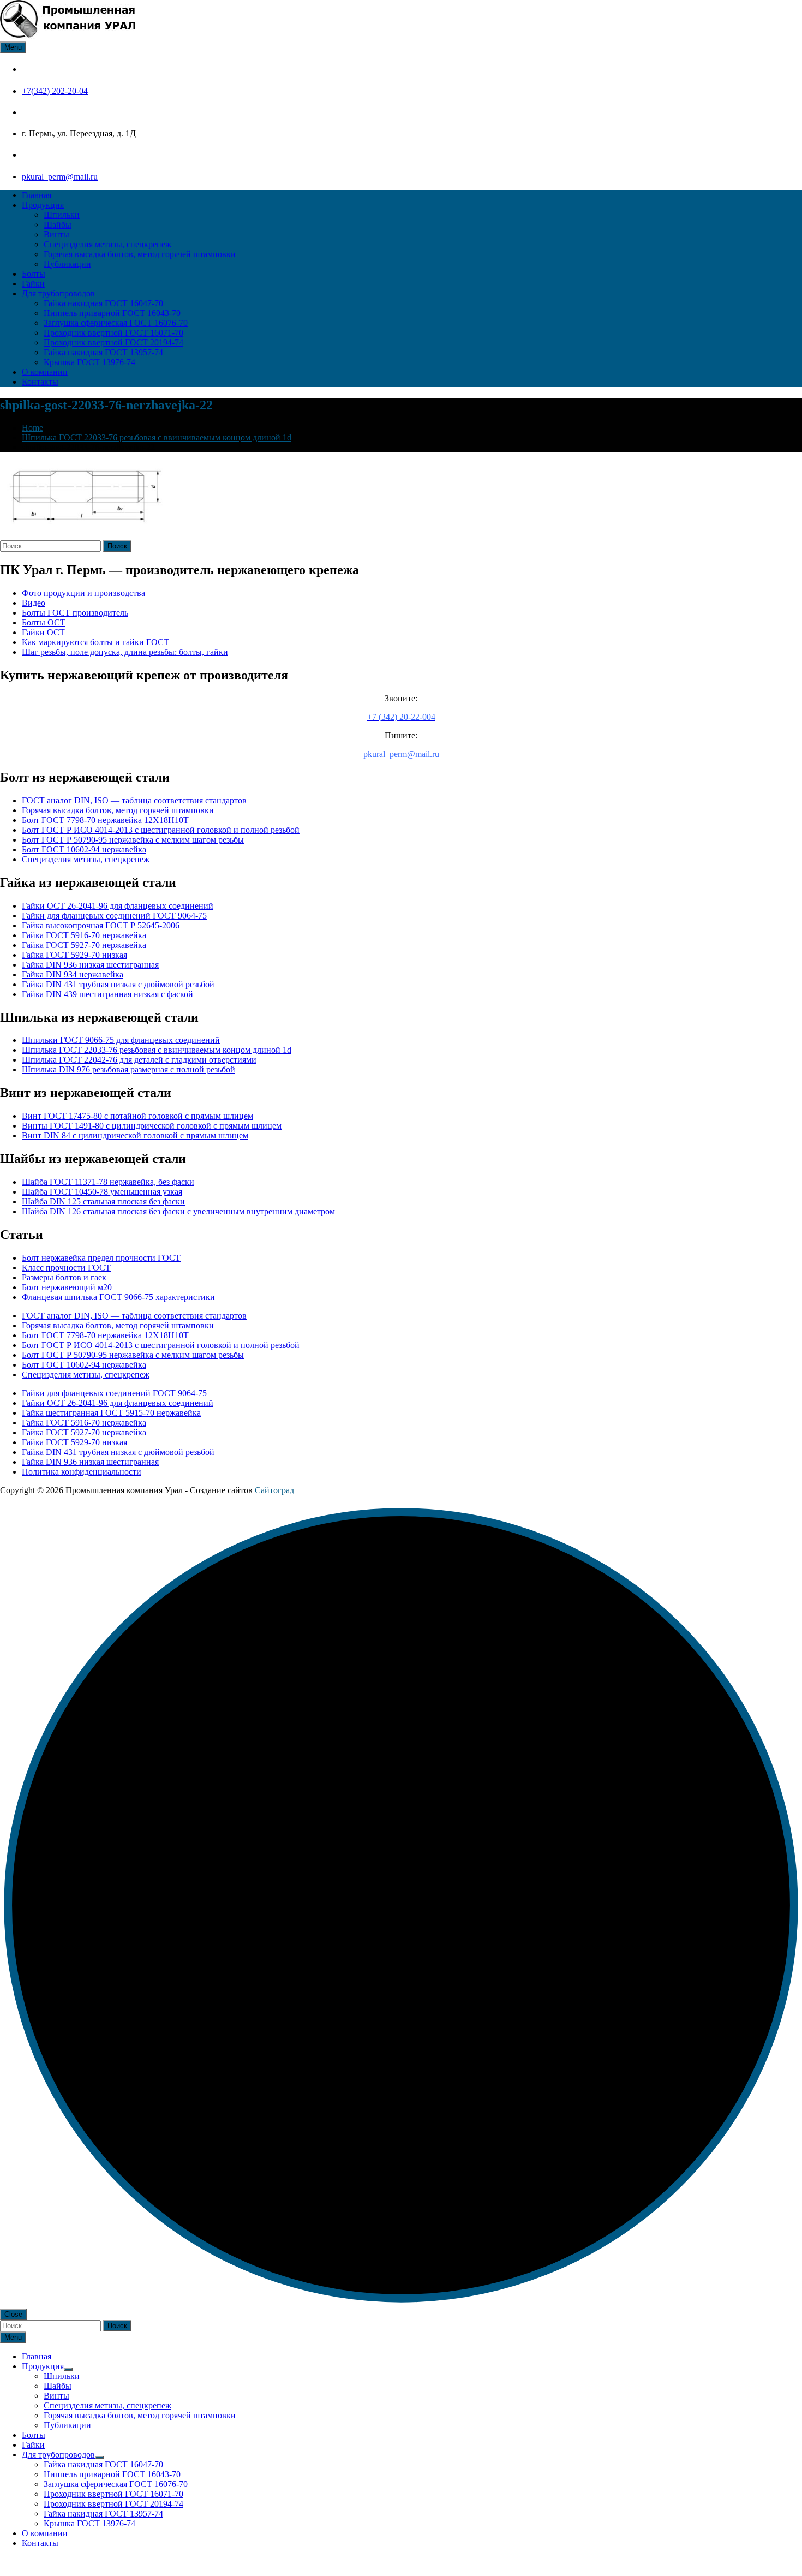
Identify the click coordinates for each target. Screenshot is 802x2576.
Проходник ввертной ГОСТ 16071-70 (113, 333)
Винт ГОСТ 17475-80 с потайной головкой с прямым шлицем (137, 1116)
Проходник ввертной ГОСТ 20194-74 (113, 342)
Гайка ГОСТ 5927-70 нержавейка (84, 945)
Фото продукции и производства (83, 593)
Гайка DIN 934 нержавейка (73, 974)
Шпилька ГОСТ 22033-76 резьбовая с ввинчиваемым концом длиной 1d (157, 1050)
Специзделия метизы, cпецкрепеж (107, 244)
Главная (37, 195)
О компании (45, 372)
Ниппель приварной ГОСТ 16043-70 (112, 313)
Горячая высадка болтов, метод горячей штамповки (140, 254)
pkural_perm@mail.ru (60, 177)
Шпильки (62, 215)
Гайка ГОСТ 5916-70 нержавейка (84, 935)
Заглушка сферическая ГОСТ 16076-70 (116, 323)
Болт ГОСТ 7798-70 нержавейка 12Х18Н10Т (105, 820)
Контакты (40, 382)
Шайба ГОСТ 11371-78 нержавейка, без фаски (108, 1182)
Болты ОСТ (44, 622)
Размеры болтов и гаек (64, 1277)
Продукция (43, 205)
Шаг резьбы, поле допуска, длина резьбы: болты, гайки (125, 652)
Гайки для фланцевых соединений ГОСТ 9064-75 (114, 916)
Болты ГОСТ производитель (75, 613)
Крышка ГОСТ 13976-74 (89, 362)
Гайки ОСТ (43, 632)
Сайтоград (274, 1490)
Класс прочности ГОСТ (66, 1268)
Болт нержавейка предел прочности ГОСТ (101, 1258)
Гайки (33, 284)
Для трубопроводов (58, 293)
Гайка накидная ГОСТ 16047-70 (103, 303)
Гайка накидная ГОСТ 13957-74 (103, 352)
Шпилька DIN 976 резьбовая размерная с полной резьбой (128, 1069)
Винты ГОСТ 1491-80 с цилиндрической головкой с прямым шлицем (152, 1126)
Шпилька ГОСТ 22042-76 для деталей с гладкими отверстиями (139, 1060)
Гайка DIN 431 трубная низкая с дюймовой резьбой (118, 984)
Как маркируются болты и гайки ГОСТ (95, 642)
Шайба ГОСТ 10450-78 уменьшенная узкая (102, 1192)
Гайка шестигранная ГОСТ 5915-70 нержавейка (111, 1413)
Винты (56, 234)
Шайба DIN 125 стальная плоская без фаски (103, 1201)
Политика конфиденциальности (82, 1472)
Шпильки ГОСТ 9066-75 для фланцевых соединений (121, 1040)
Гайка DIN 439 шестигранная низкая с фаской (107, 994)
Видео (34, 603)
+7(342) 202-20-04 (55, 91)
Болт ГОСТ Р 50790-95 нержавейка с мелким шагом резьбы (133, 840)
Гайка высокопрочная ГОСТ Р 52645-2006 (101, 925)
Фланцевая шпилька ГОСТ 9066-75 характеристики (118, 1297)
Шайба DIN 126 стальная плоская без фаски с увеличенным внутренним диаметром (178, 1211)
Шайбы (58, 225)
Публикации (67, 264)
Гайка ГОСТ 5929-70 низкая (74, 955)
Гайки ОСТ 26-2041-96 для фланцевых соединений (118, 906)
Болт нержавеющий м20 (67, 1287)
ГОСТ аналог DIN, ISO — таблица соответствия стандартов (134, 800)
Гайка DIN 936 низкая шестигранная (90, 965)
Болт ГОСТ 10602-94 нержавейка (84, 849)
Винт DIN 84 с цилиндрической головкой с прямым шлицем (135, 1135)
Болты (34, 274)
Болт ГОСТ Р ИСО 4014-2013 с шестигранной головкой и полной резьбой (161, 830)
